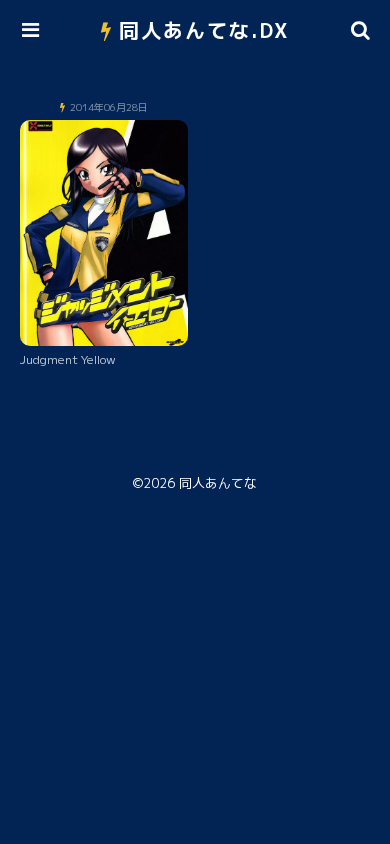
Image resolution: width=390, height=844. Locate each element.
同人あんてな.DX (204, 30)
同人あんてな (218, 483)
